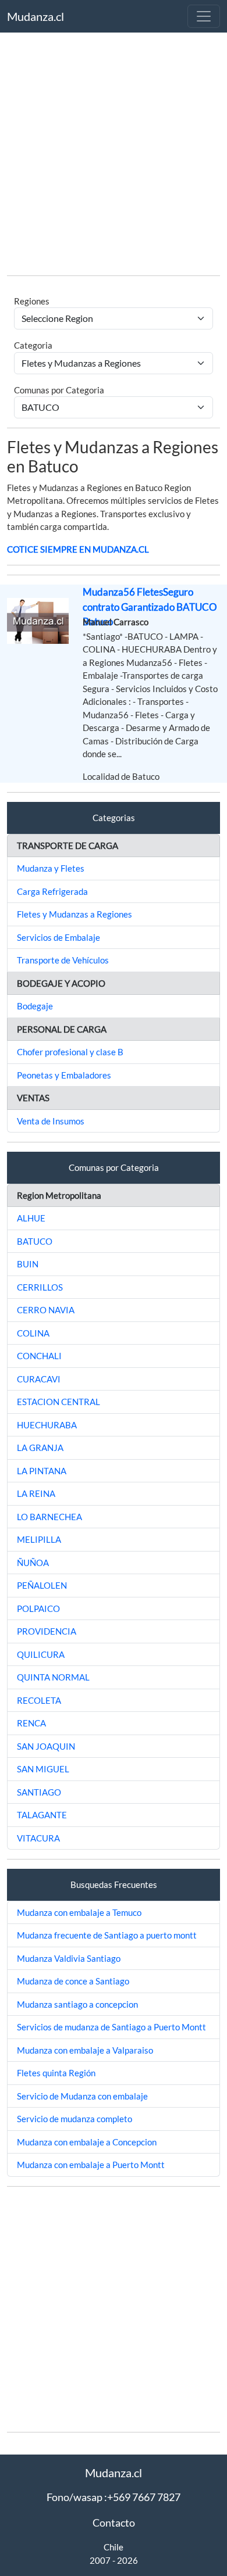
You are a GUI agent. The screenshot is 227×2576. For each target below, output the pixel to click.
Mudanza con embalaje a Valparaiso (85, 2050)
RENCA (31, 1723)
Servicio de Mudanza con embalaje (82, 2096)
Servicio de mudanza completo (75, 2119)
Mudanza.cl (36, 16)
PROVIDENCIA (47, 1631)
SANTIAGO (39, 1792)
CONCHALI (39, 1356)
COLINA (33, 1333)
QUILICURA (41, 1654)
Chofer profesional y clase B (70, 1052)
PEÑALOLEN (42, 1585)
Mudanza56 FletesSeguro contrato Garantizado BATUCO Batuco (150, 607)
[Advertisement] (114, 153)
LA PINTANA (42, 1471)
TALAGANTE (42, 1815)
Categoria (33, 345)
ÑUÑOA (33, 1563)
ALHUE (31, 1218)
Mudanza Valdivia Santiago (69, 1958)
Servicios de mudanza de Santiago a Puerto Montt (111, 2027)
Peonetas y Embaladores (64, 1075)
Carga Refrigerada (52, 891)
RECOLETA (39, 1700)
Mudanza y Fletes (51, 868)
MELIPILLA (39, 1539)
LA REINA (36, 1493)
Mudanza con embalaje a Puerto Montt (91, 2165)
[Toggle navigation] (204, 16)
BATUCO (35, 1241)
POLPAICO (38, 1608)
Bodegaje (35, 1006)
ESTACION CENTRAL (58, 1402)
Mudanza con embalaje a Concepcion (87, 2142)
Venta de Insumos (51, 1121)
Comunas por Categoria (59, 390)
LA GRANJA (40, 1448)
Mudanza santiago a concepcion (77, 2004)
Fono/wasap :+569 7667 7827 (114, 2497)
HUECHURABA (47, 1425)
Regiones (32, 301)
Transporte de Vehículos (63, 960)
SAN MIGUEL (43, 1769)
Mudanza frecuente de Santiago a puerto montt (107, 1935)
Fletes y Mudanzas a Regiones (75, 914)
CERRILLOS (40, 1287)
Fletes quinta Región (56, 2073)
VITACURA (38, 1838)
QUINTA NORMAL (53, 1677)
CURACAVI (39, 1379)
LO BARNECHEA (49, 1517)
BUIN (28, 1264)
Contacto (114, 2523)
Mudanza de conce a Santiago (73, 1981)
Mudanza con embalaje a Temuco (79, 1912)
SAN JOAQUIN (46, 1746)
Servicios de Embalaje (58, 937)
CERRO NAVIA (46, 1310)
